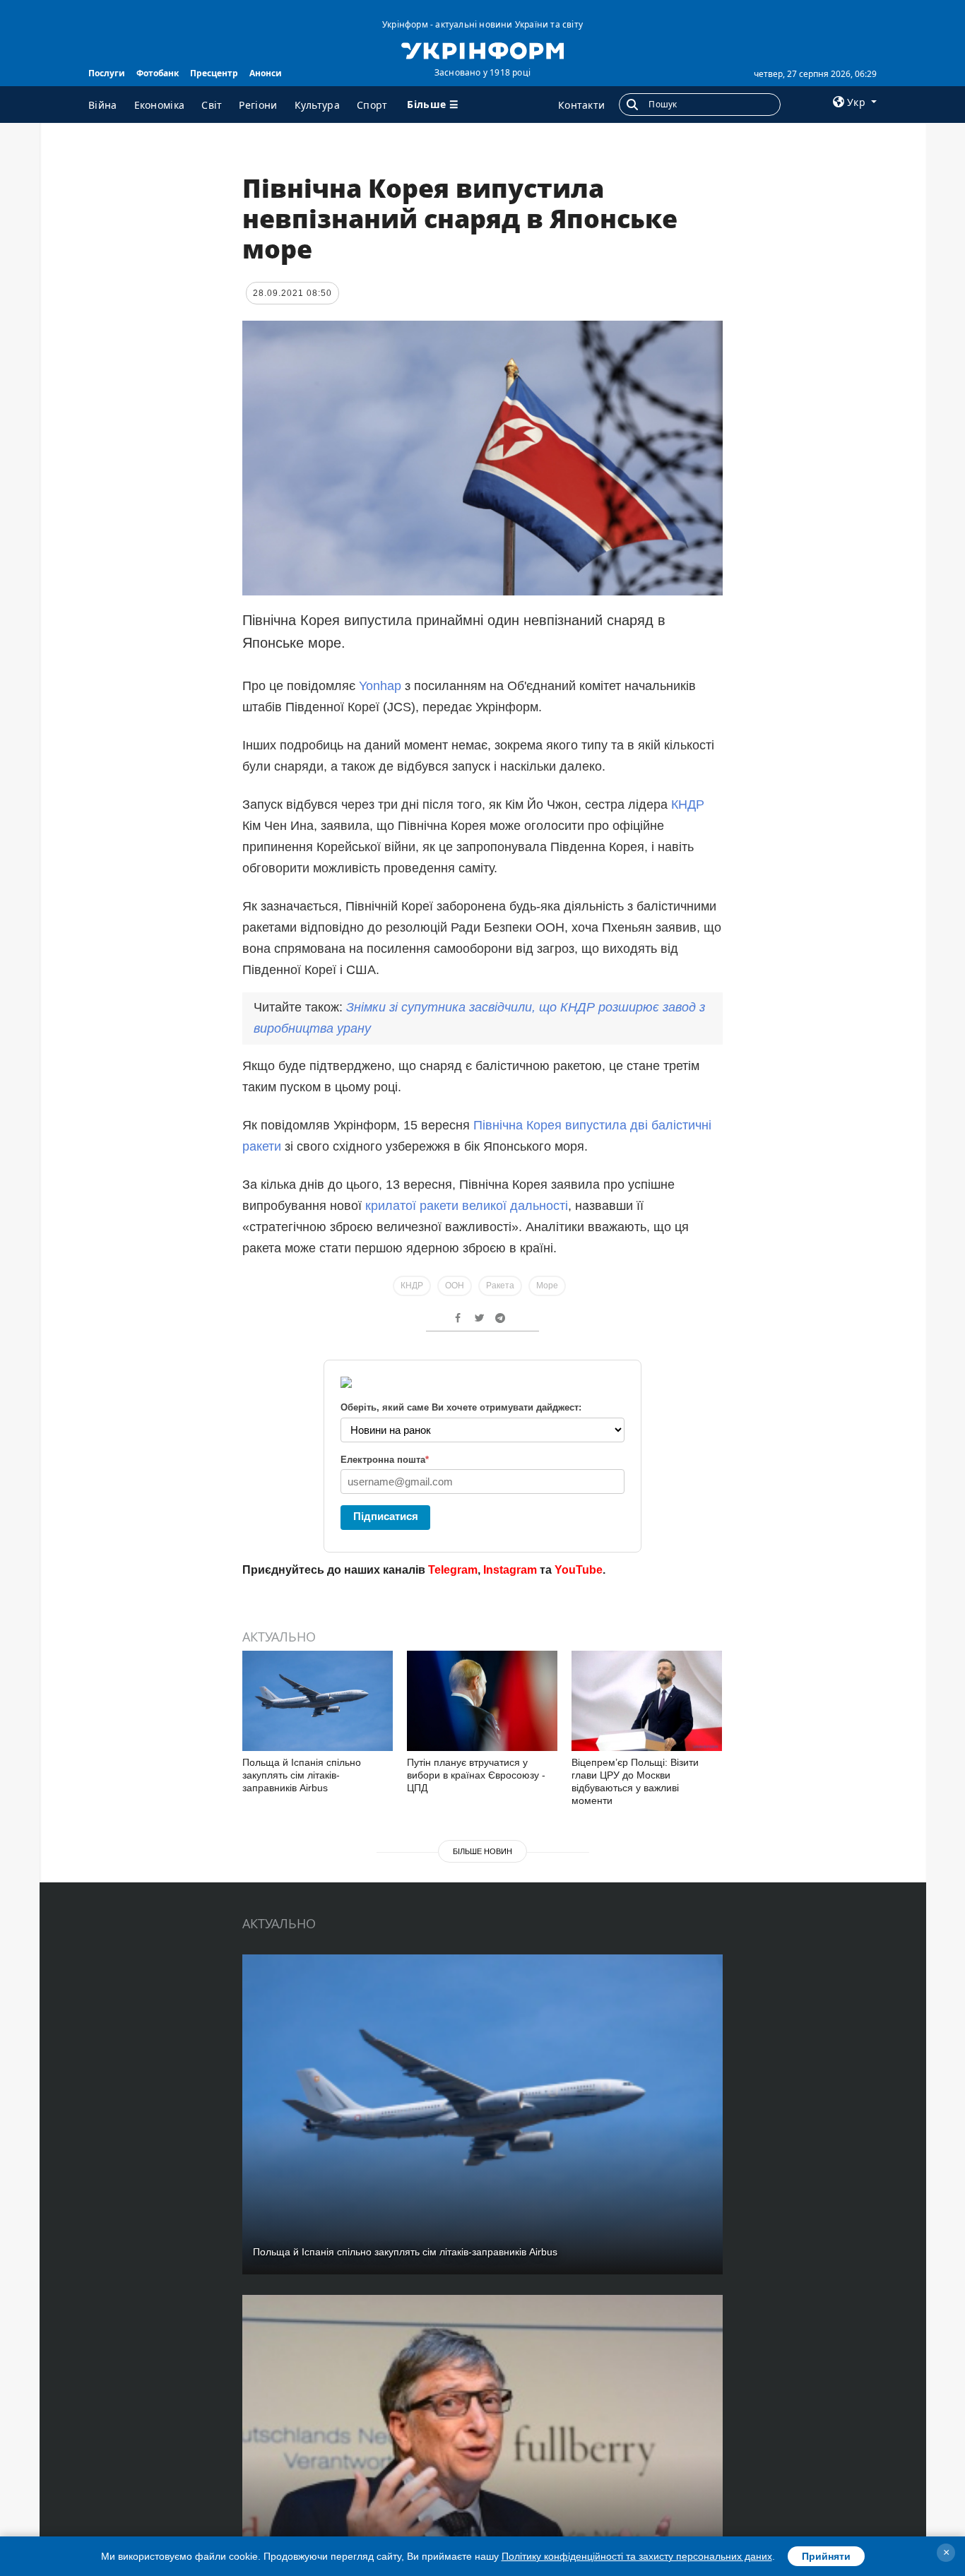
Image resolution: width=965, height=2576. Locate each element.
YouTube (579, 1570)
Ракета (500, 1286)
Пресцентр (214, 73)
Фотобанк (158, 73)
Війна (103, 105)
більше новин (482, 1851)
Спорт (372, 105)
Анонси (266, 73)
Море (547, 1286)
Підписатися (386, 1516)
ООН (455, 1286)
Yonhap (380, 686)
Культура (317, 105)
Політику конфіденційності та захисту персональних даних (637, 2556)
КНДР (688, 805)
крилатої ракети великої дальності (467, 1206)
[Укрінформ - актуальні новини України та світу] (482, 49)
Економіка (160, 105)
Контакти (581, 105)
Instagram (510, 1570)
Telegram (453, 1570)
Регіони (258, 105)
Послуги (107, 73)
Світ (212, 105)
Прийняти (826, 2556)
